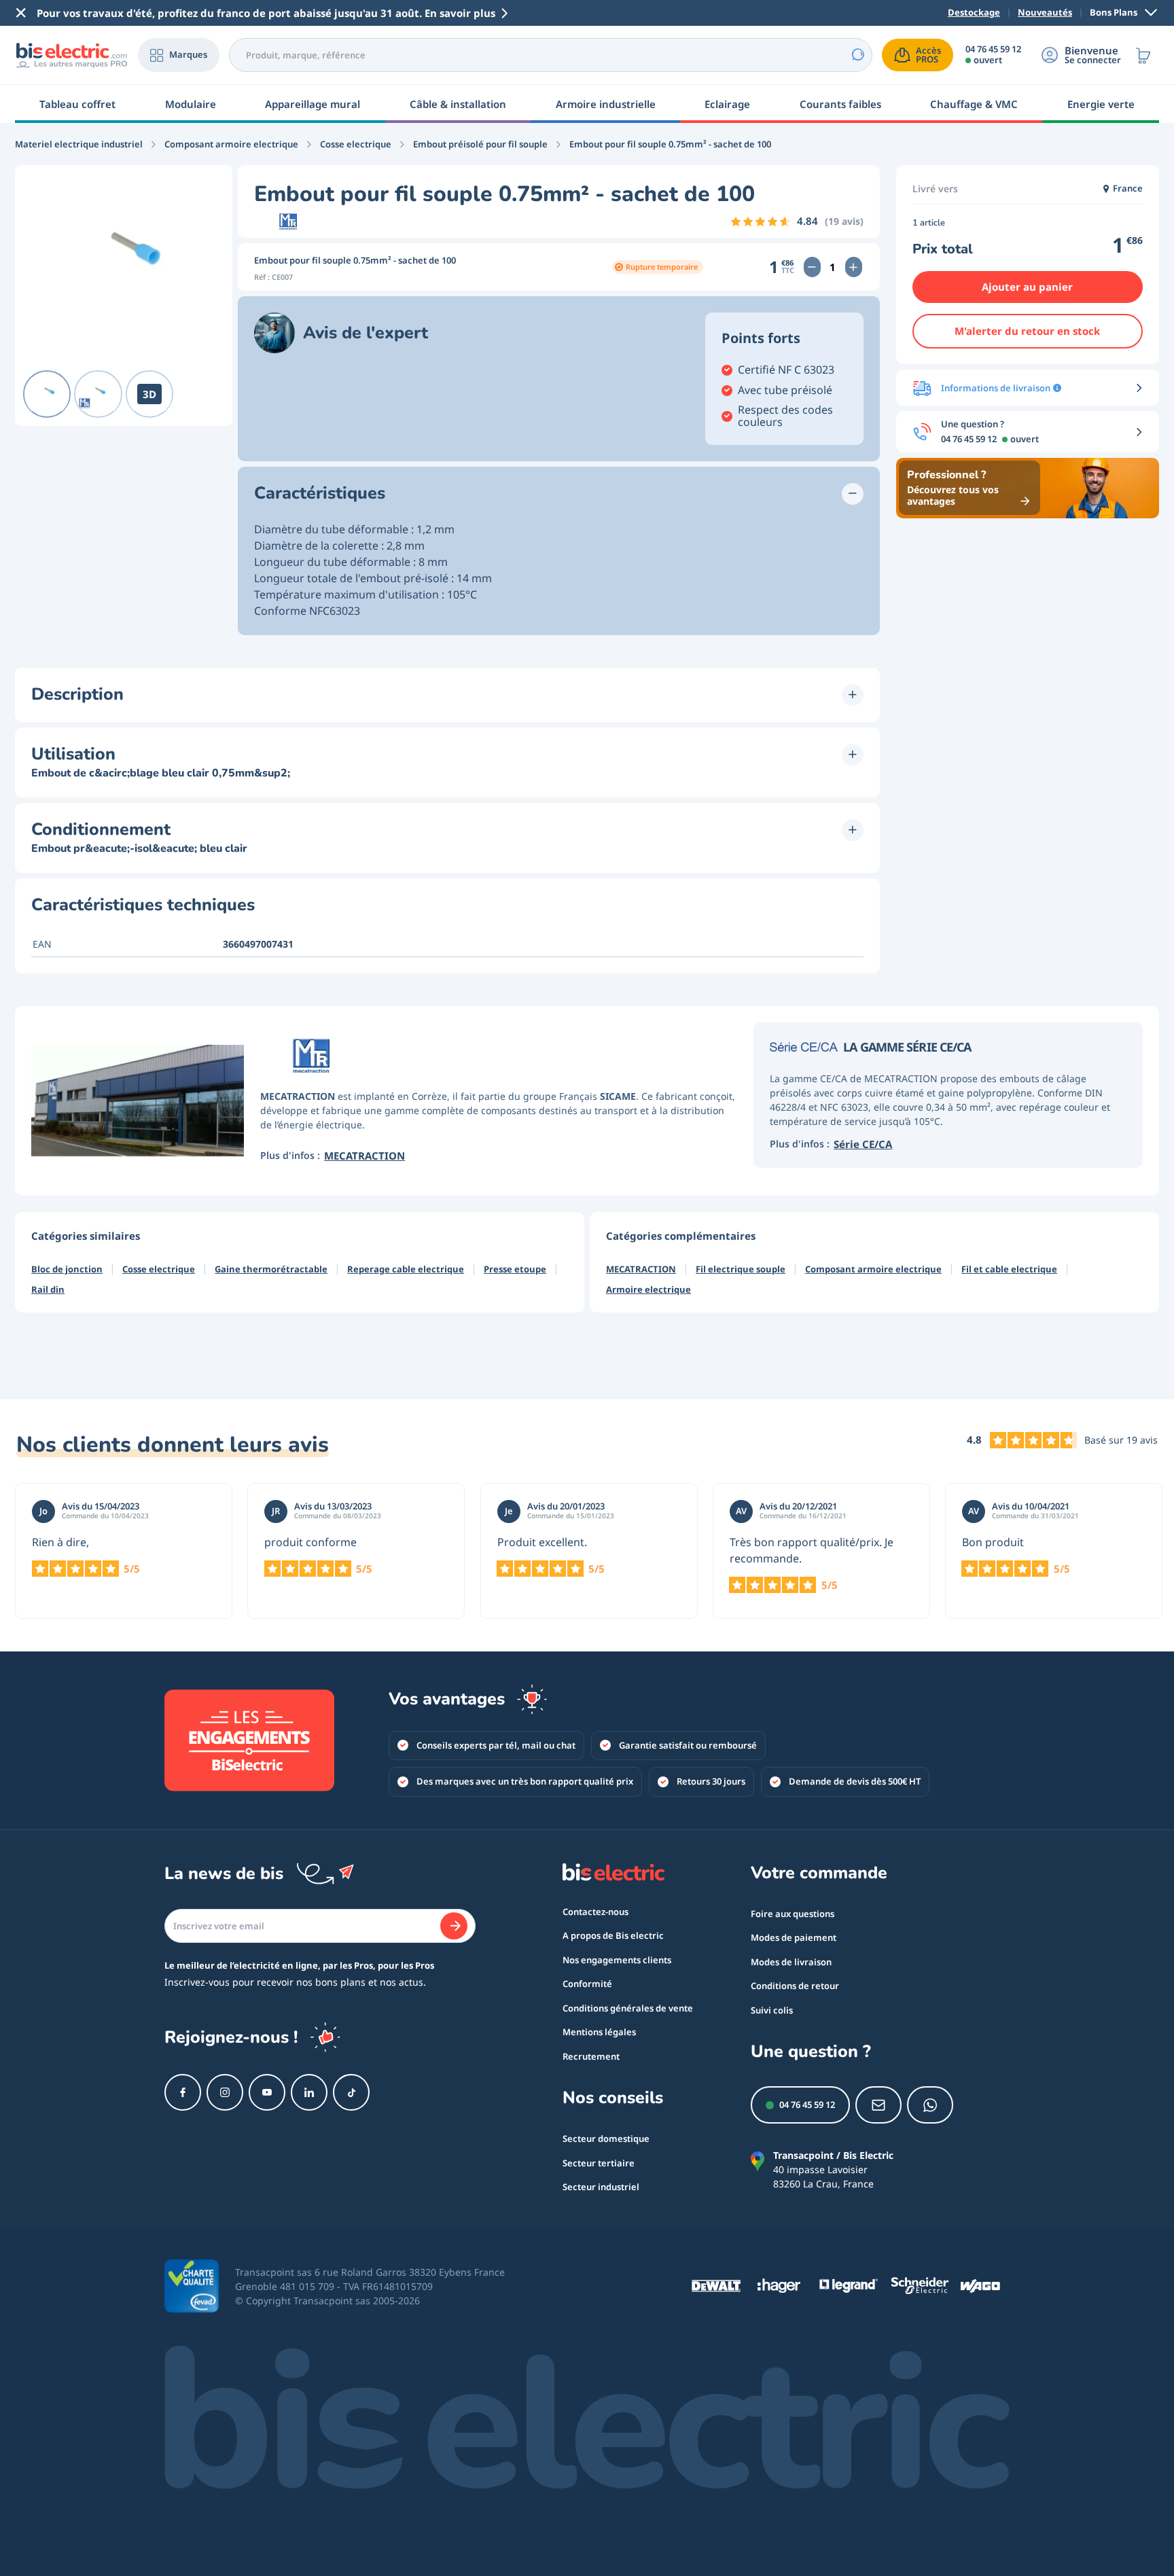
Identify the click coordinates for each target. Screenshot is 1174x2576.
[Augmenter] (854, 267)
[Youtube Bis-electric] (267, 2092)
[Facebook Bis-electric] (183, 2092)
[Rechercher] (857, 55)
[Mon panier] (1143, 55)
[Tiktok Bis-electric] (351, 2092)
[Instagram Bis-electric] (225, 2092)
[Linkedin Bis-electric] (309, 2092)
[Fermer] (21, 13)
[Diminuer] (812, 267)
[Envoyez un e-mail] (878, 2105)
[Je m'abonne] (454, 1926)
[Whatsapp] (930, 2105)
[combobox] (551, 55)
